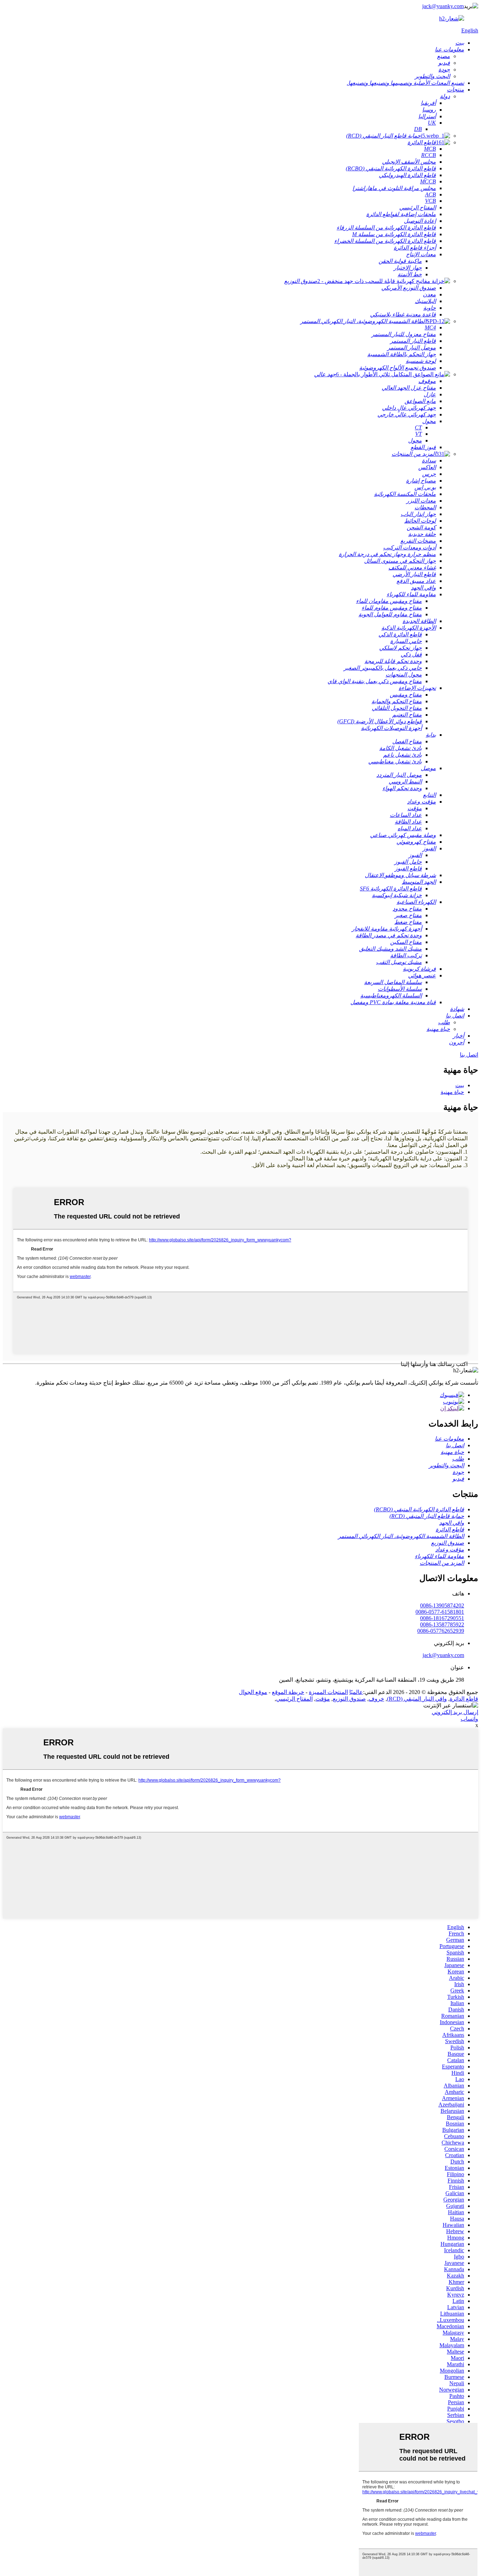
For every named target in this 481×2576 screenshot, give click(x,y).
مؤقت (323, 1699)
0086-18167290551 (442, 1618)
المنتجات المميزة (328, 1692)
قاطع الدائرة (464, 1699)
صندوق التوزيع (349, 1699)
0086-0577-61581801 (440, 1612)
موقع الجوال (253, 1692)
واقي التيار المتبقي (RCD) (417, 1699)
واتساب (469, 1719)
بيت (460, 1085)
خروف (376, 1699)
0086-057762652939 (441, 1631)
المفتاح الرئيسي (294, 1699)
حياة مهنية (452, 1092)
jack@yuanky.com (443, 6)
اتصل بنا (469, 1055)
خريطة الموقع (288, 1692)
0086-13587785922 (442, 1624)
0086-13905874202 (442, 1605)
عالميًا (356, 1692)
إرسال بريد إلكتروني (455, 1712)
